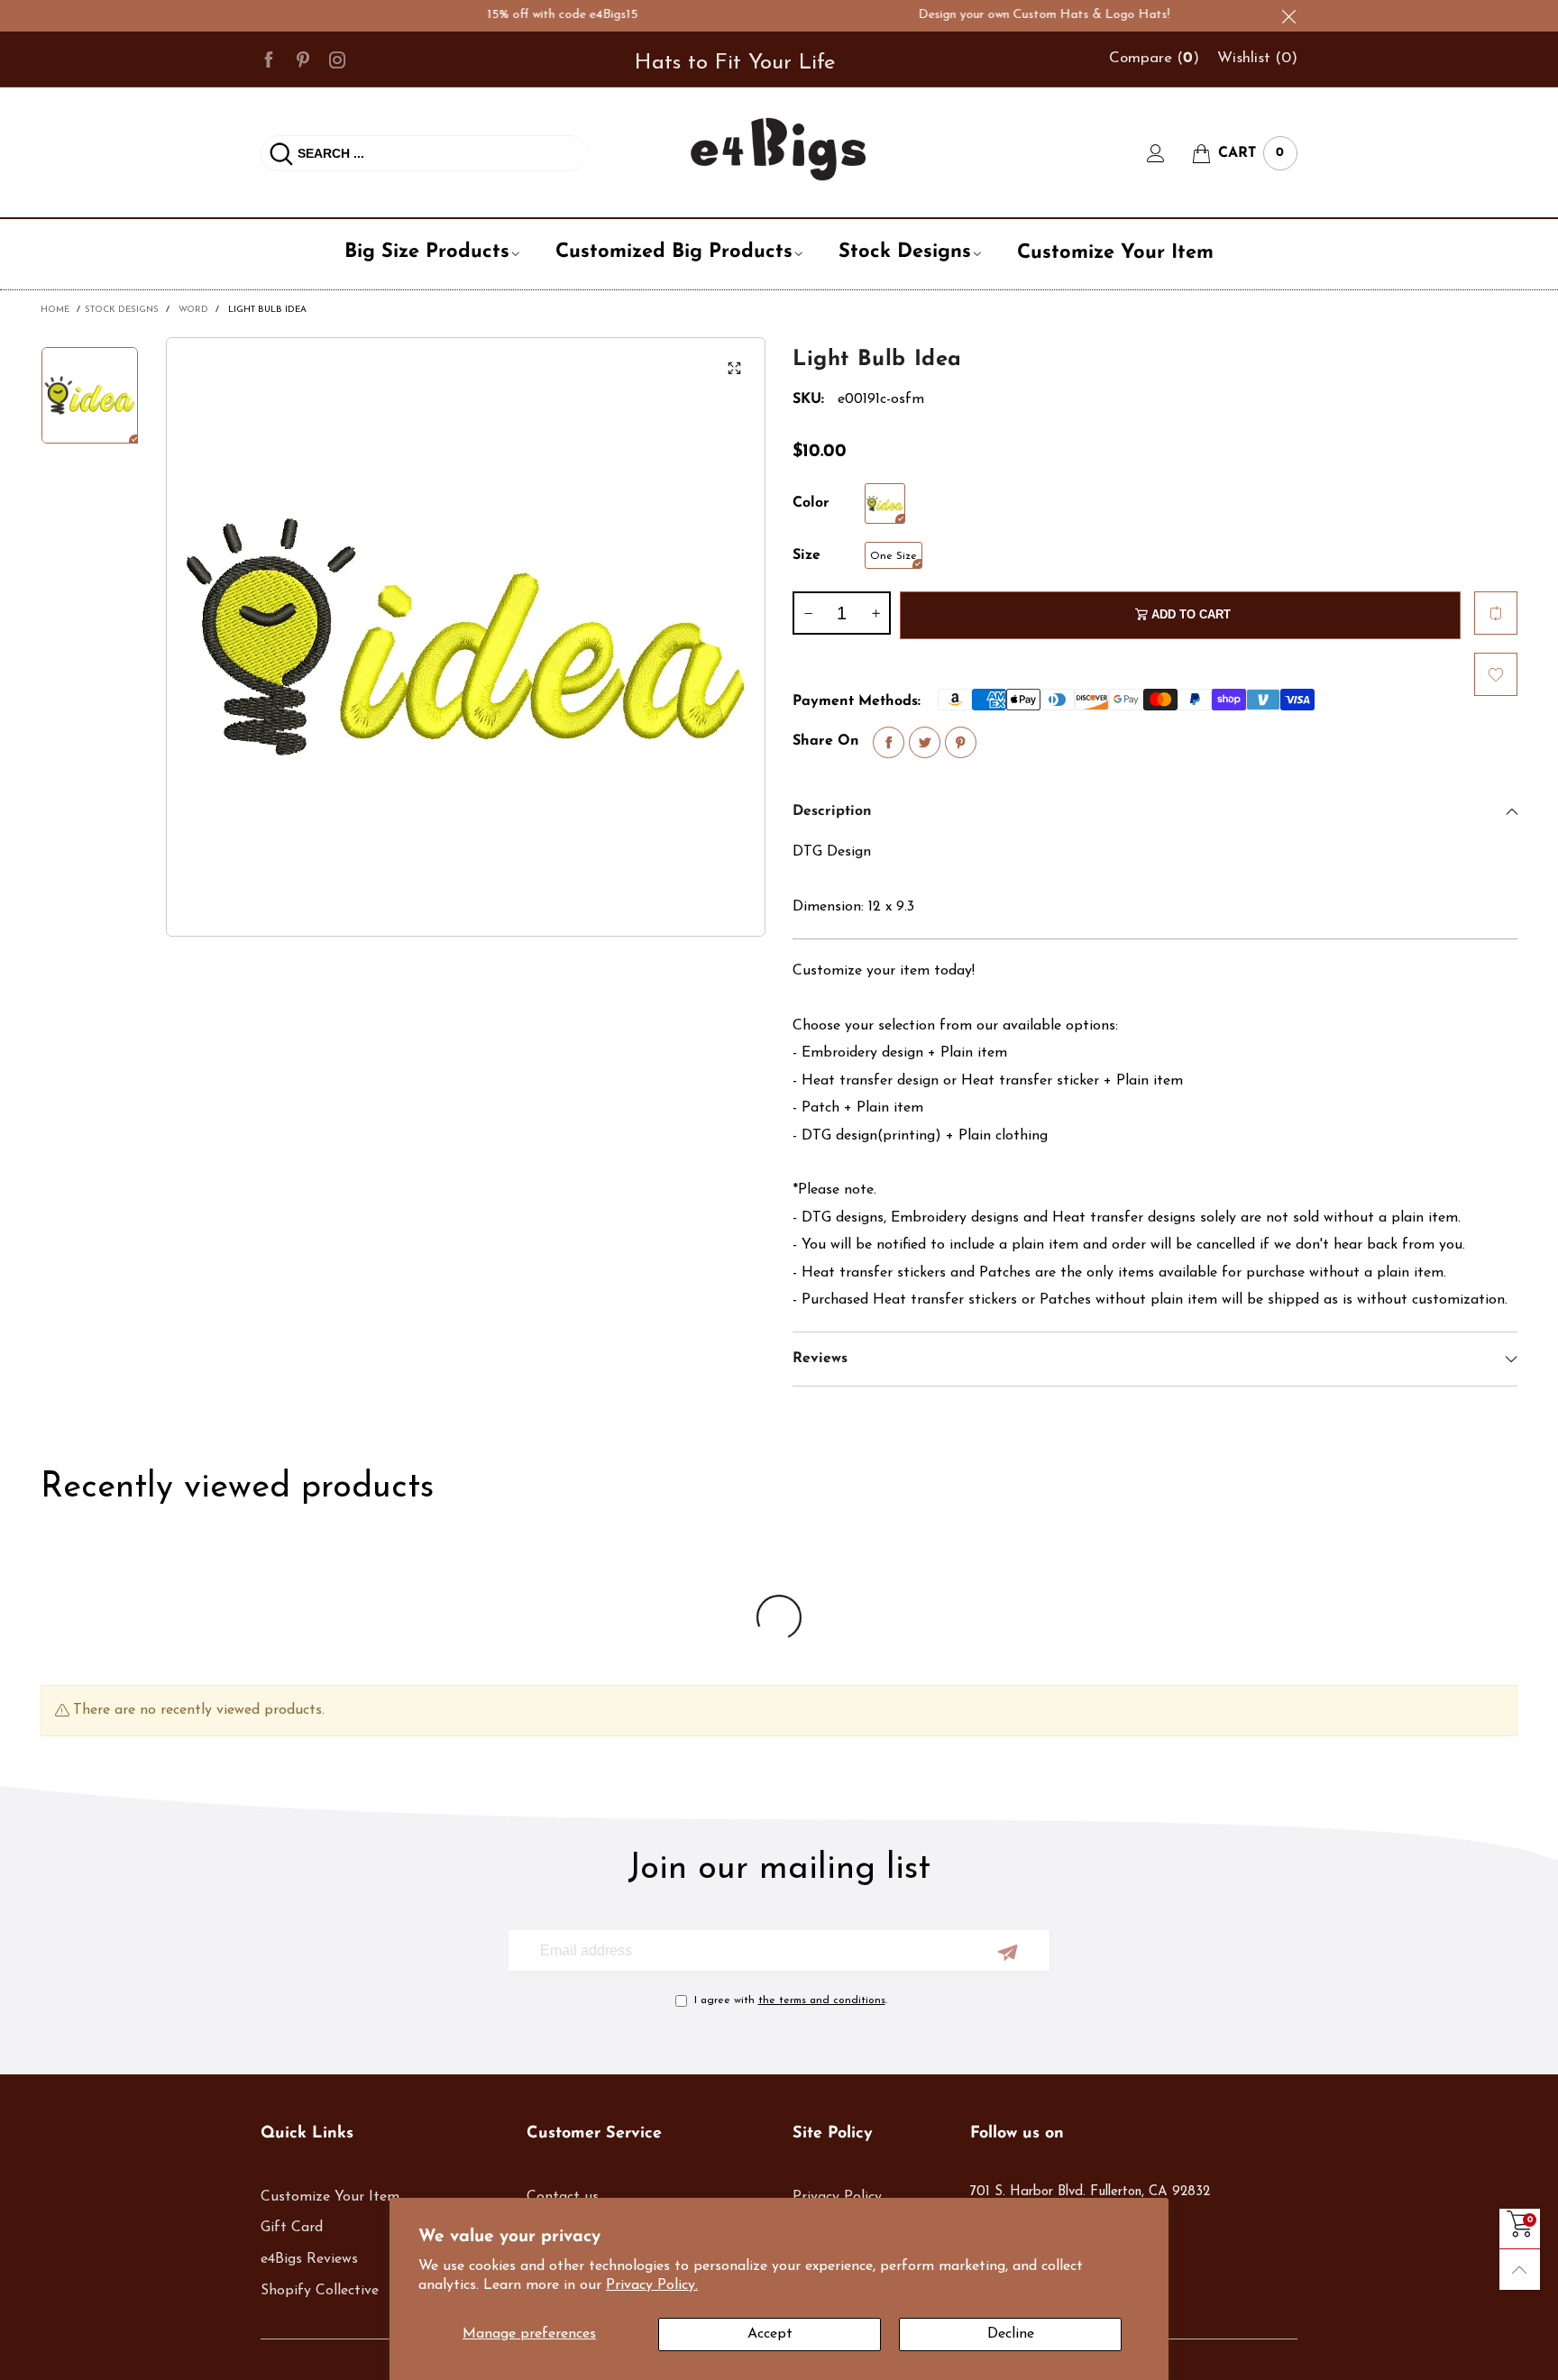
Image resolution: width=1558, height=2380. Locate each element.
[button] (808, 613)
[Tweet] (925, 742)
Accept (770, 2334)
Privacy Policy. (652, 2285)
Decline (1011, 2334)
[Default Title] (885, 503)
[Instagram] (337, 59)
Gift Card (292, 2228)
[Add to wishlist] (1496, 674)
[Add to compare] (1496, 613)
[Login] (1169, 153)
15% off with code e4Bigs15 (517, 15)
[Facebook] (269, 59)
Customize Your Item (1115, 253)
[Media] (734, 369)
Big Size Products (427, 252)
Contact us (563, 2197)
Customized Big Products (674, 252)
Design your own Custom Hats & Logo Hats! (999, 15)
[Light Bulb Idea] (466, 637)
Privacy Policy (837, 2197)
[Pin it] (961, 742)
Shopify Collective (320, 2291)
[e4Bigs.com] (779, 149)
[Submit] (281, 153)
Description (832, 811)
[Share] (889, 742)
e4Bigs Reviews (309, 2259)
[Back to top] (1520, 2270)
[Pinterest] (303, 59)
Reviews (820, 1359)
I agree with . (791, 2000)
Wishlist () (1257, 58)
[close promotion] (1288, 16)
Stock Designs (905, 252)
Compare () (1154, 58)
